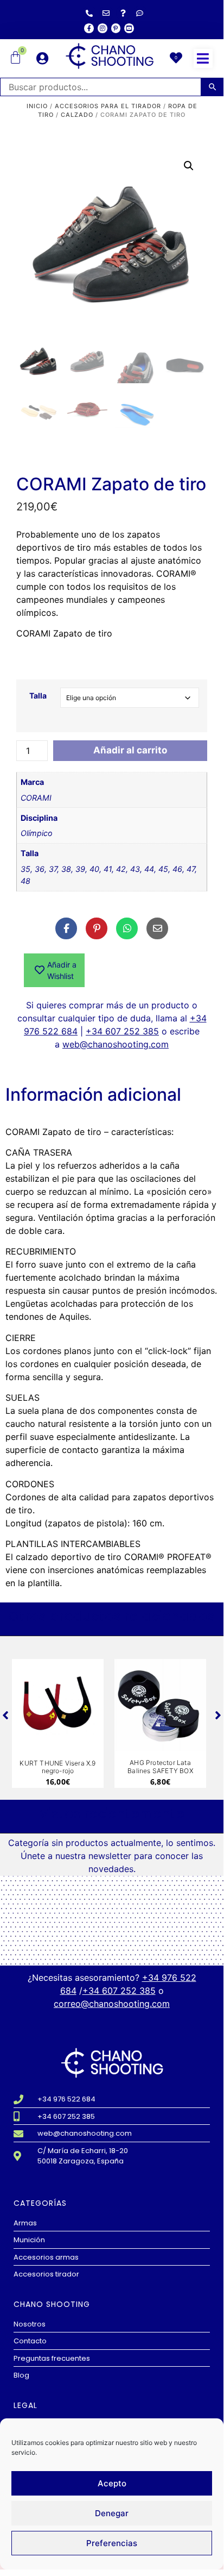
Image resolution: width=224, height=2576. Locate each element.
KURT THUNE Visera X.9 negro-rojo (57, 1767)
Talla (38, 696)
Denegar (112, 2513)
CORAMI (36, 798)
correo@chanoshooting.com (112, 2004)
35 (25, 869)
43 (135, 869)
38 (66, 869)
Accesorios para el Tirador (108, 106)
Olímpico (37, 833)
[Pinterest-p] (116, 28)
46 (177, 869)
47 (191, 869)
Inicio (37, 106)
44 (149, 869)
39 (80, 869)
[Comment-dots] (140, 13)
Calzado (77, 115)
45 (163, 869)
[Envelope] (106, 13)
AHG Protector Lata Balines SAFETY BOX (160, 1766)
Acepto (112, 2483)
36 (40, 869)
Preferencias (112, 2543)
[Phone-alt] (89, 13)
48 (25, 881)
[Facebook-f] (89, 28)
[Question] (123, 13)
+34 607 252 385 (122, 1031)
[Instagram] (103, 28)
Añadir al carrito (130, 750)
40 (94, 869)
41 (108, 869)
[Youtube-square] (129, 28)
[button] (203, 58)
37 (53, 869)
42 (121, 869)
